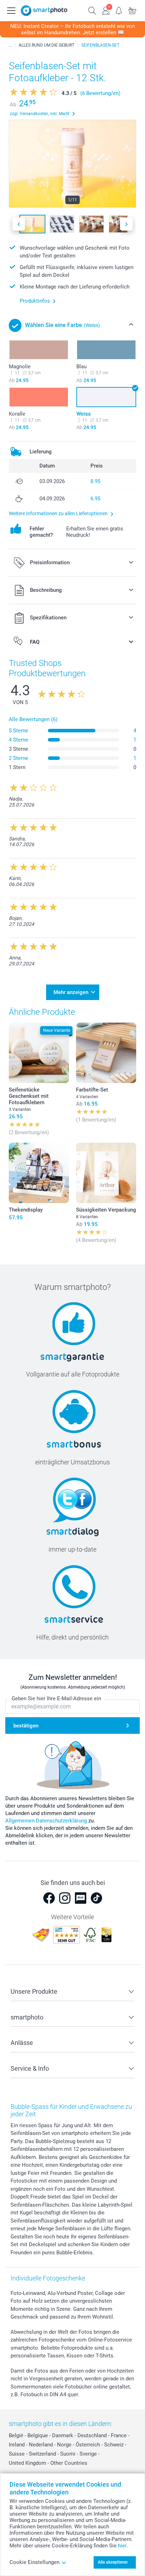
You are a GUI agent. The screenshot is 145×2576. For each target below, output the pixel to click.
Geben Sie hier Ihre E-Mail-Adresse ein (56, 1699)
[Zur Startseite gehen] (44, 11)
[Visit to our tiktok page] (96, 1898)
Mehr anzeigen (71, 992)
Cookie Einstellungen (34, 2562)
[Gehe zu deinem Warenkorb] (132, 10)
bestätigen (26, 1726)
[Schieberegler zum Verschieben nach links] (19, 224)
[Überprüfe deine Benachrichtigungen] (119, 10)
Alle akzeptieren (113, 2562)
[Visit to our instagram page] (65, 1898)
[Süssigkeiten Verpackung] (106, 1173)
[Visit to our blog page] (81, 1898)
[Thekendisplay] (39, 1173)
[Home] (10, 45)
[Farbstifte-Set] (106, 1053)
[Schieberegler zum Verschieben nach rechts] (126, 224)
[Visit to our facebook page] (49, 1898)
